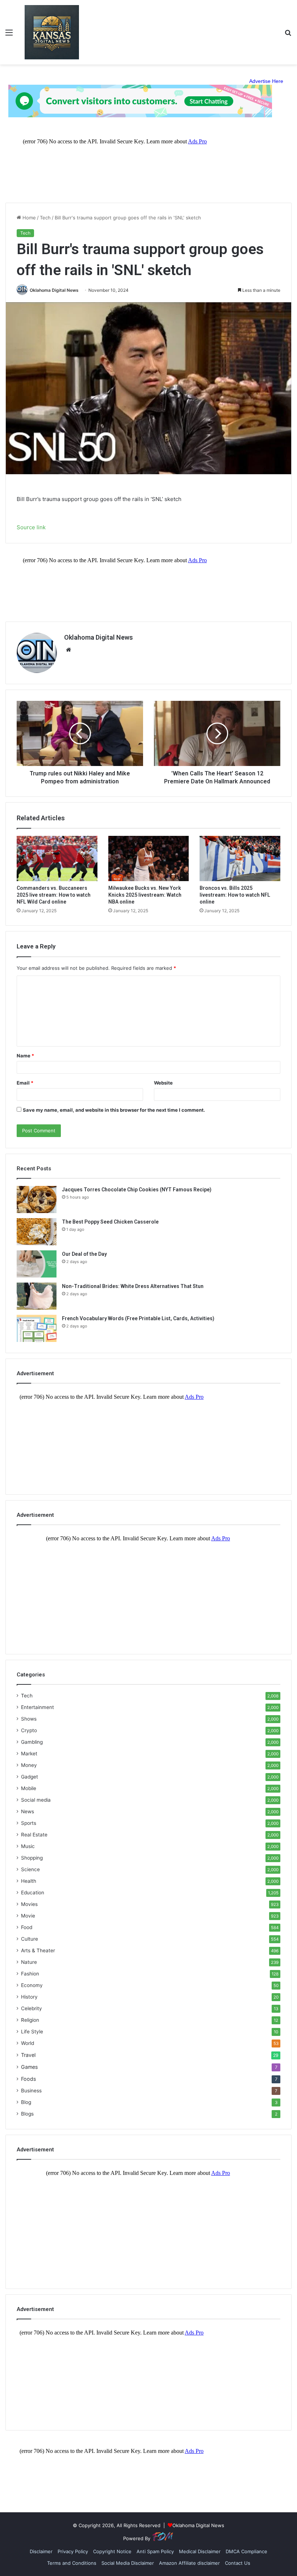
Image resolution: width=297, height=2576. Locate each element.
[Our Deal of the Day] (37, 1264)
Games (29, 2067)
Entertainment (37, 1707)
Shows (29, 1719)
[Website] (68, 650)
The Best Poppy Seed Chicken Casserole (110, 1222)
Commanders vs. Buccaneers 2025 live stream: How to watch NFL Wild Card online (54, 895)
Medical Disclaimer (200, 2551)
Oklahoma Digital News (54, 290)
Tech (45, 218)
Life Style (32, 2032)
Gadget (30, 1777)
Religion (30, 2020)
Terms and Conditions (72, 2563)
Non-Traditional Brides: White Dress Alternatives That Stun (133, 1286)
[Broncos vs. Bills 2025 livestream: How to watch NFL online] (240, 858)
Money (29, 1765)
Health (29, 1881)
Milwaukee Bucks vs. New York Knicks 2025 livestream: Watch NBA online (145, 895)
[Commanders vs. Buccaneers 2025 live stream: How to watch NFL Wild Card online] (57, 858)
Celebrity (32, 2008)
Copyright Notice (112, 2551)
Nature (29, 1962)
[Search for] (288, 35)
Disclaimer (41, 2551)
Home (28, 218)
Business (31, 2091)
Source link (31, 527)
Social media (36, 1800)
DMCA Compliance (246, 2551)
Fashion (30, 1974)
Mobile (29, 1788)
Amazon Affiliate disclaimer (189, 2563)
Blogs (27, 2114)
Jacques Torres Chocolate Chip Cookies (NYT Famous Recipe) (137, 1190)
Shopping (32, 1858)
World (28, 2043)
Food (27, 1927)
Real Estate (34, 1835)
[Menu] (9, 35)
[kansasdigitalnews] (52, 32)
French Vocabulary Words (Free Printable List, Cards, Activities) (138, 1318)
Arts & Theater (38, 1950)
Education (33, 1893)
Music (28, 1846)
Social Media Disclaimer (128, 2563)
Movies (29, 1904)
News (28, 1811)
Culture (30, 1939)
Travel (28, 2055)
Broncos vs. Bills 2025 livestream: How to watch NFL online (235, 895)
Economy (32, 1985)
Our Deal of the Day (84, 1254)
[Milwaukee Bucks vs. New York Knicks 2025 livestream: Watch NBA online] (149, 858)
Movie (28, 1916)
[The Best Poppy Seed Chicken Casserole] (37, 1232)
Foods (28, 2079)
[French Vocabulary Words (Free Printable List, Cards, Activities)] (37, 1328)
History (29, 1997)
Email (25, 1083)
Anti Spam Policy (155, 2551)
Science (30, 1869)
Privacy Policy (73, 2551)
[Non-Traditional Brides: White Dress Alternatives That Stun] (37, 1296)
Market (29, 1754)
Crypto (29, 1730)
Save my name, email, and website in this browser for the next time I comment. (114, 1110)
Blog (26, 2102)
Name (25, 1056)
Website (163, 1083)
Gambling (32, 1742)
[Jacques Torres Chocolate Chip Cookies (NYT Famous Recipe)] (37, 1199)
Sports (29, 1823)
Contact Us (238, 2563)
